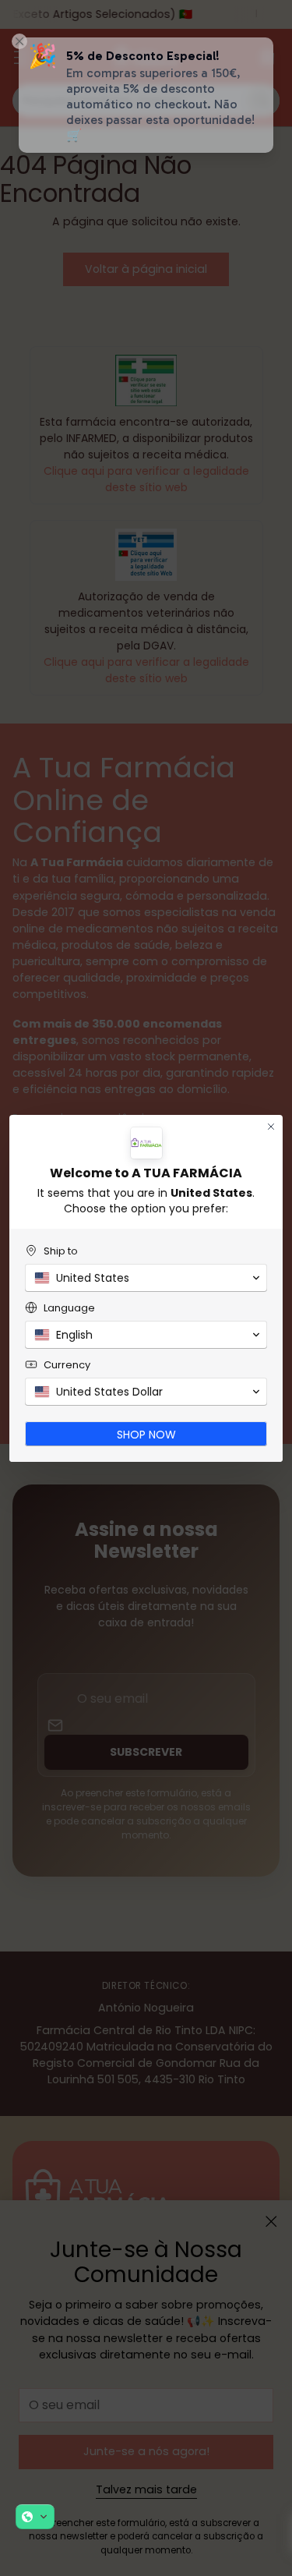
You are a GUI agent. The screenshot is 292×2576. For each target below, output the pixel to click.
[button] (35, 2517)
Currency (67, 1365)
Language (69, 1308)
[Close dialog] (271, 1127)
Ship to (61, 1251)
